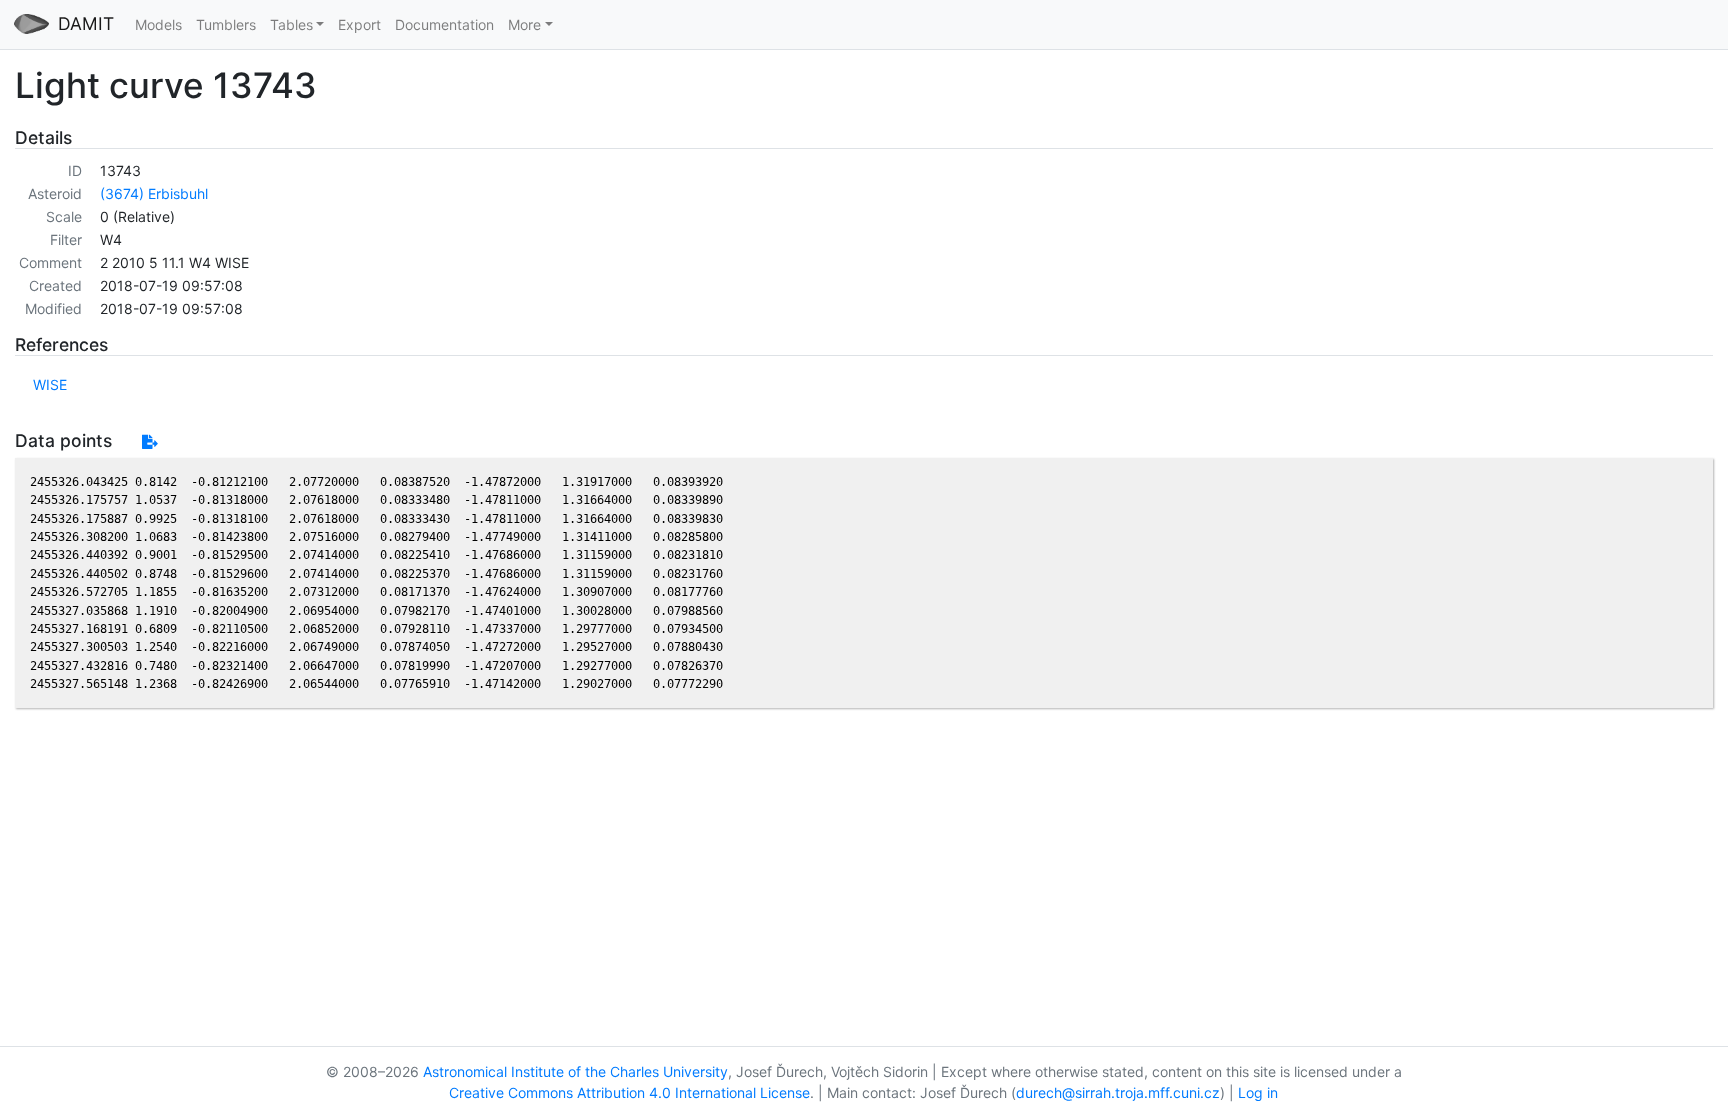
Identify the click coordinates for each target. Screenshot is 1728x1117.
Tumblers (226, 24)
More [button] (524, 24)
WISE (50, 384)
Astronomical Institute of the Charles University (575, 1071)
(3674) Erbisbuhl (154, 193)
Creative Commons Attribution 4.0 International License (629, 1092)
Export (359, 24)
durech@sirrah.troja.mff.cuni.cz (1118, 1092)
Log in (1258, 1092)
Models (158, 24)
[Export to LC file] (149, 441)
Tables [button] (291, 24)
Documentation (444, 24)
